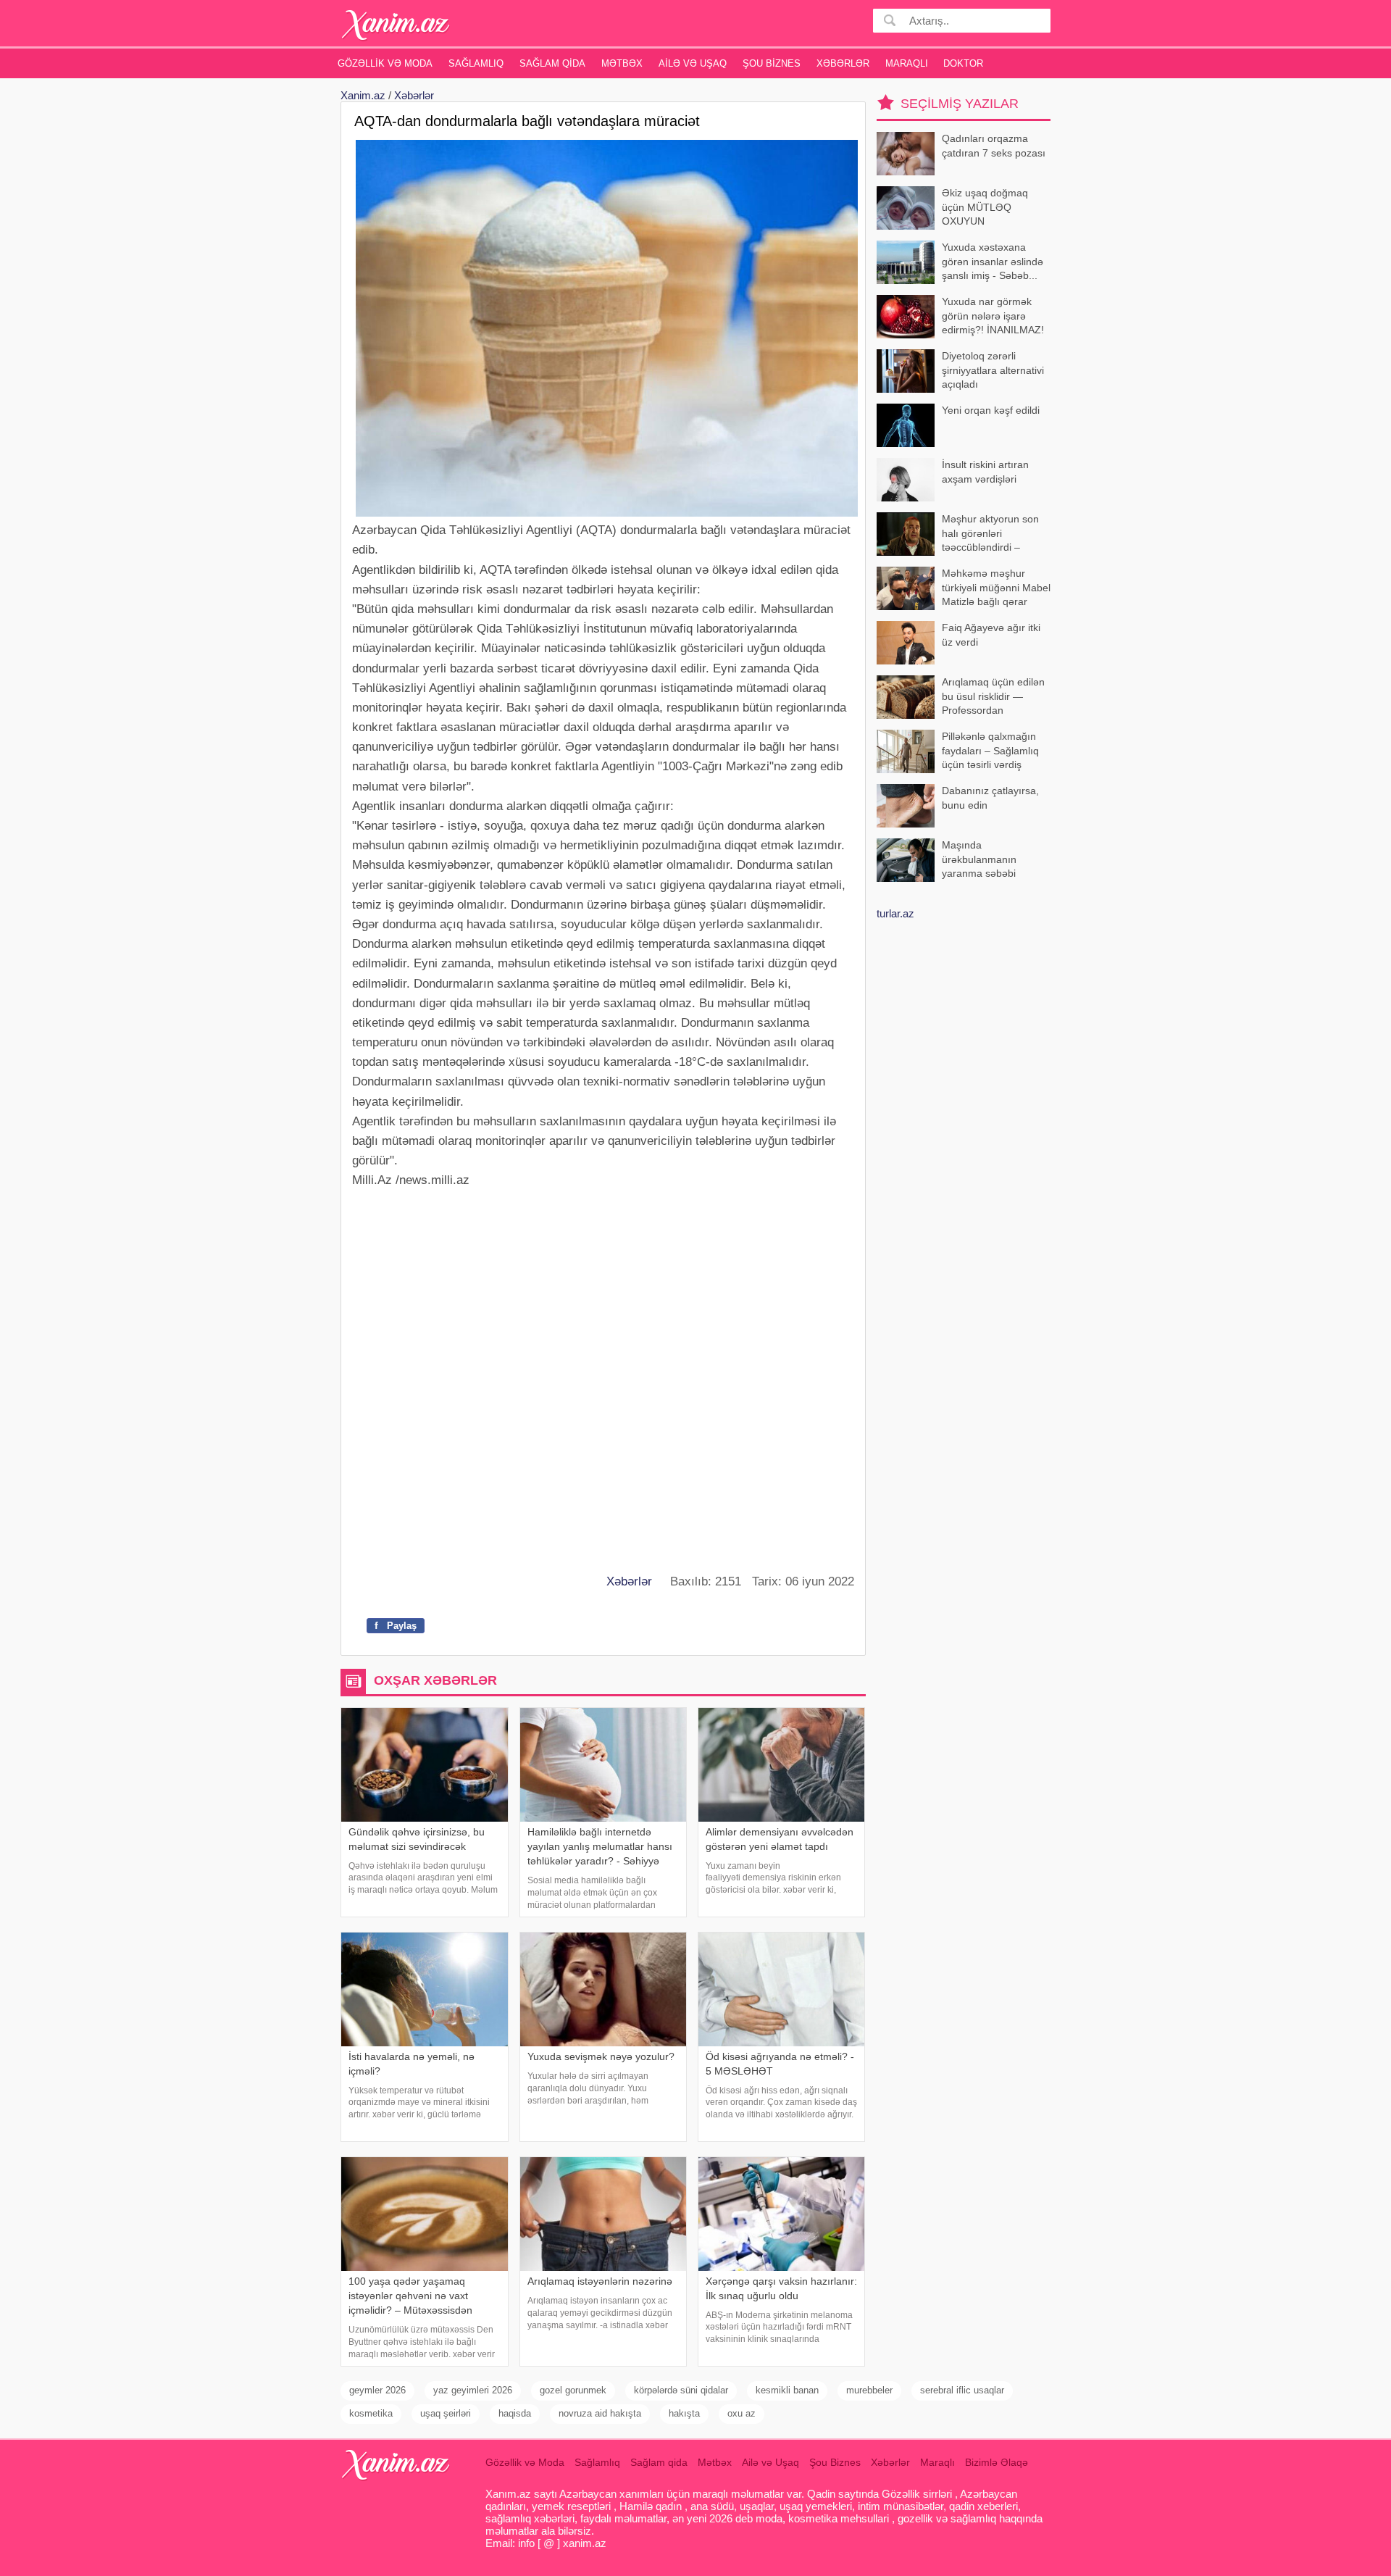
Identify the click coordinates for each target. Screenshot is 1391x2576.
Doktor (963, 63)
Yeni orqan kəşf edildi (991, 410)
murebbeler (869, 2390)
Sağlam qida (552, 63)
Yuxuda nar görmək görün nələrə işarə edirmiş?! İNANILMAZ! (993, 316)
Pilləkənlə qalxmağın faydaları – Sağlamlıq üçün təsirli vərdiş (990, 750)
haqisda (515, 2413)
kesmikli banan (787, 2390)
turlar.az (895, 913)
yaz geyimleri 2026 (473, 2390)
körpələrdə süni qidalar (681, 2390)
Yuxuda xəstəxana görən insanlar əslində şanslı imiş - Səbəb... (993, 261)
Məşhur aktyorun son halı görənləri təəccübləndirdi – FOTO (990, 534)
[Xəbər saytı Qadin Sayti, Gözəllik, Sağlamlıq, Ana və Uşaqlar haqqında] (396, 25)
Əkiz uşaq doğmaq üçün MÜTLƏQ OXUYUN (985, 207)
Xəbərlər (843, 63)
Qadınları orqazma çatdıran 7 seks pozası (994, 146)
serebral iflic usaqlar (962, 2390)
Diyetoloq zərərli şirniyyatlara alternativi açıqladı (993, 370)
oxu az (742, 2413)
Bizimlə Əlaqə (997, 2462)
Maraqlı (907, 63)
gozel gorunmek (573, 2390)
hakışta (684, 2413)
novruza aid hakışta (600, 2413)
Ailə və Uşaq (693, 63)
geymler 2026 (377, 2390)
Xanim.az (363, 95)
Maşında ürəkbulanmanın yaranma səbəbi (979, 859)
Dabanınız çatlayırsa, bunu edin (990, 798)
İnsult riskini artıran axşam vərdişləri (985, 472)
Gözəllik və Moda (385, 63)
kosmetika (371, 2413)
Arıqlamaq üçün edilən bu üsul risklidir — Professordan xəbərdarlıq (993, 697)
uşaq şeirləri (446, 2413)
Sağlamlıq (476, 63)
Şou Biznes (772, 63)
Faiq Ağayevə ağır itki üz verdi (991, 635)
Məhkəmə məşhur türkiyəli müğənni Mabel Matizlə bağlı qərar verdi (996, 589)
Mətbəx (622, 63)
